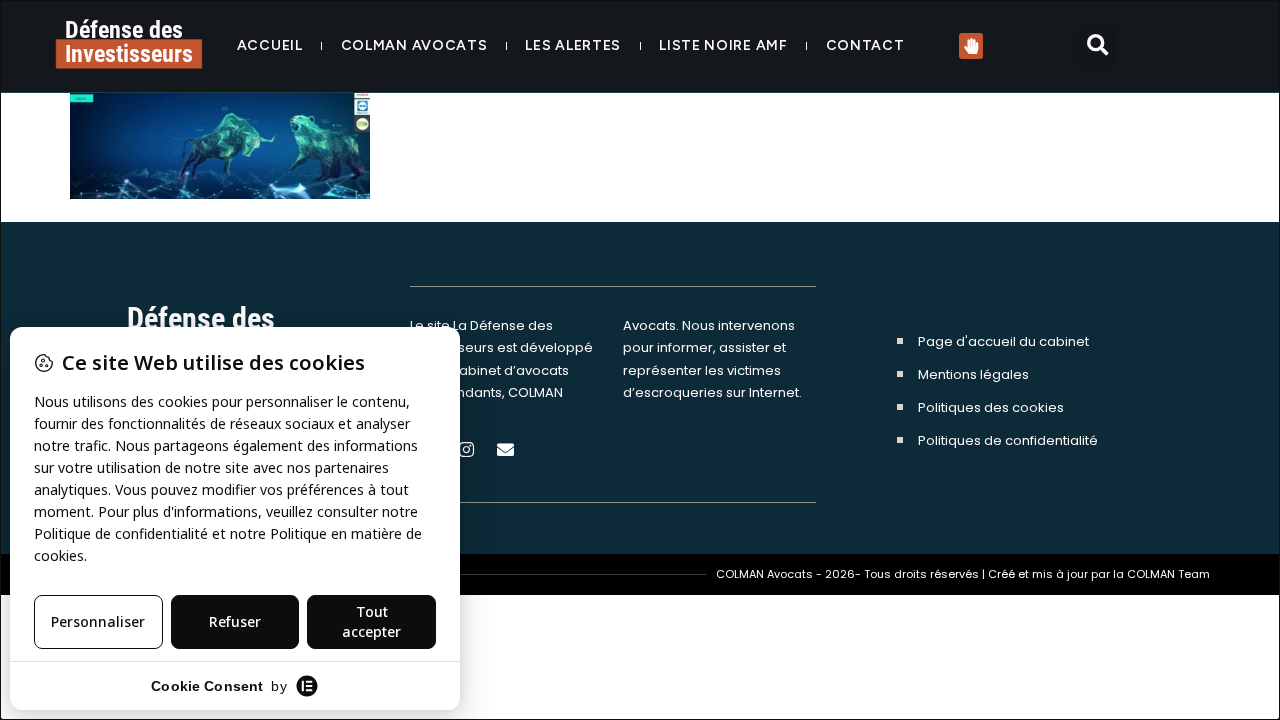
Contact (865, 45)
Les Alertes (573, 45)
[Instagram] (466, 450)
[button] (1097, 46)
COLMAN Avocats (414, 45)
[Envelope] (505, 450)
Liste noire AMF (723, 45)
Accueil (270, 45)
